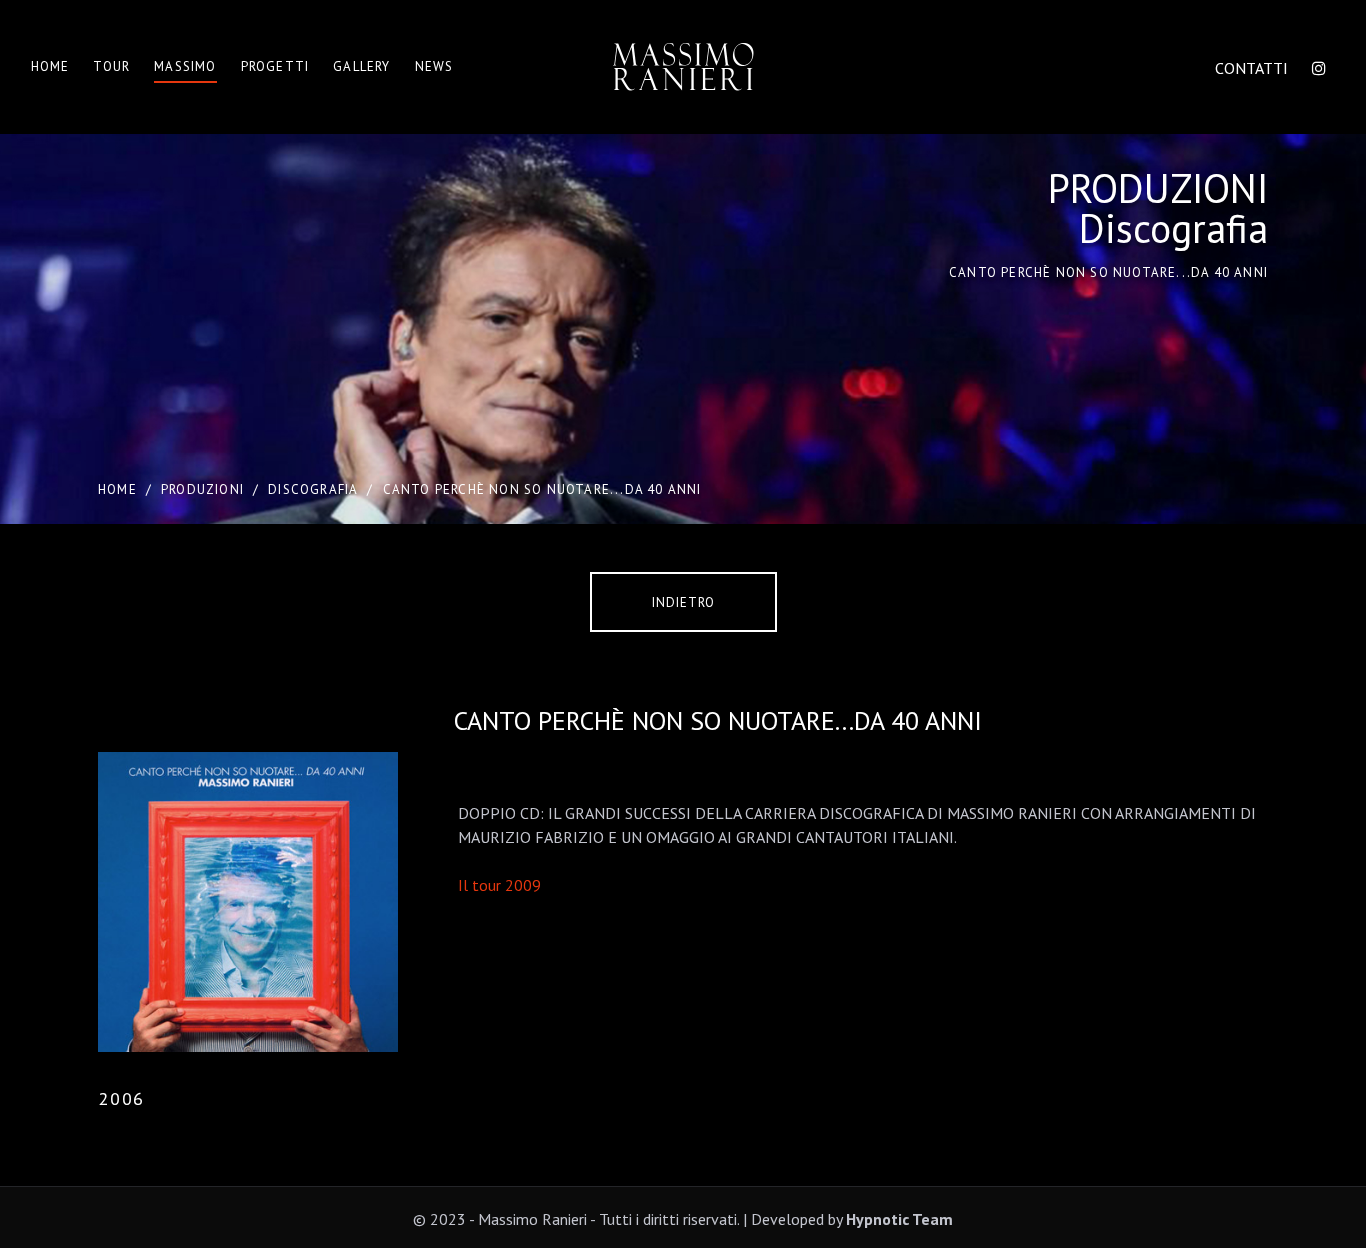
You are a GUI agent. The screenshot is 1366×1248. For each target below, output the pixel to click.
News (434, 66)
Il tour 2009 (499, 885)
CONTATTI (1251, 68)
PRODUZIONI (202, 489)
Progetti (275, 66)
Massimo (185, 66)
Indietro (683, 602)
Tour (111, 66)
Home (50, 66)
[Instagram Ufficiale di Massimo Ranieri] (1319, 68)
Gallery (361, 66)
